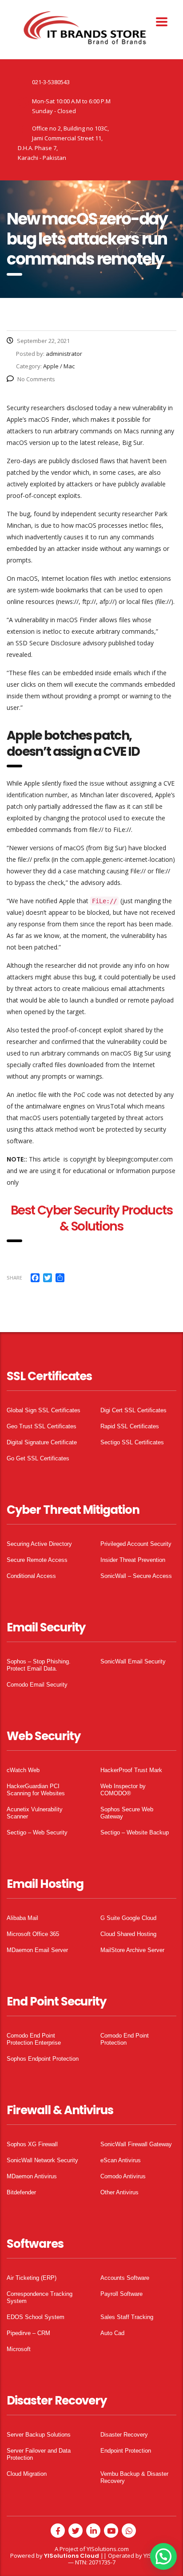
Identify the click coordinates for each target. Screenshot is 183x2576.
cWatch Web (23, 1770)
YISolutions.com (108, 2549)
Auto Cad (112, 2333)
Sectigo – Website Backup (135, 1832)
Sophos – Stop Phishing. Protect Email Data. (39, 1665)
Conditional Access (31, 1576)
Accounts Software (125, 2278)
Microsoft (19, 2349)
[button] (163, 2556)
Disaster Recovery (124, 2435)
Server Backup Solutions (39, 2435)
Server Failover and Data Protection (39, 2454)
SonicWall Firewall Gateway (136, 2144)
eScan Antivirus (121, 2160)
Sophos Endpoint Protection (43, 2059)
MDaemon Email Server (37, 1950)
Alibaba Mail (22, 1918)
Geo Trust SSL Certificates (42, 1426)
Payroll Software (121, 2294)
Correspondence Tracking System (40, 2297)
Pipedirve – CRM (28, 2333)
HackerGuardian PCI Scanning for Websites (36, 1790)
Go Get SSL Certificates (38, 1458)
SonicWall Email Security (133, 1661)
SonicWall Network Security (42, 2160)
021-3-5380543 (51, 82)
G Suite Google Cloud (128, 1918)
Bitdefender (21, 2192)
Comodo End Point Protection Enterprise (34, 2039)
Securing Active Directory (39, 1544)
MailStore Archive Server (132, 1950)
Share (14, 1278)
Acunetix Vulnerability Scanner (35, 1813)
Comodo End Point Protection (125, 2039)
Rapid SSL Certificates (130, 1426)
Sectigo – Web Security (37, 1832)
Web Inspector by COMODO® (123, 1790)
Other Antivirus (119, 2192)
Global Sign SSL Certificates (44, 1410)
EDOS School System (36, 2317)
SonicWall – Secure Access (136, 1576)
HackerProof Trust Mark (131, 1770)
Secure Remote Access (37, 1560)
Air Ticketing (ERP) (32, 2278)
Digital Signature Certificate (42, 1442)
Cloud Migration (27, 2474)
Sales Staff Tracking (127, 2317)
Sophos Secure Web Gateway (127, 1813)
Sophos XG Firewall (32, 2144)
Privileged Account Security (136, 1544)
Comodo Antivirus (123, 2176)
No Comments (36, 379)
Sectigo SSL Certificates (132, 1442)
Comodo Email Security (37, 1685)
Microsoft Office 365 (33, 1934)
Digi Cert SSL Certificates (133, 1410)
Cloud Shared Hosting (128, 1934)
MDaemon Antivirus (32, 2176)
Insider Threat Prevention (133, 1560)
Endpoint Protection (126, 2451)
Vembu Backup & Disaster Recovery (134, 2477)
